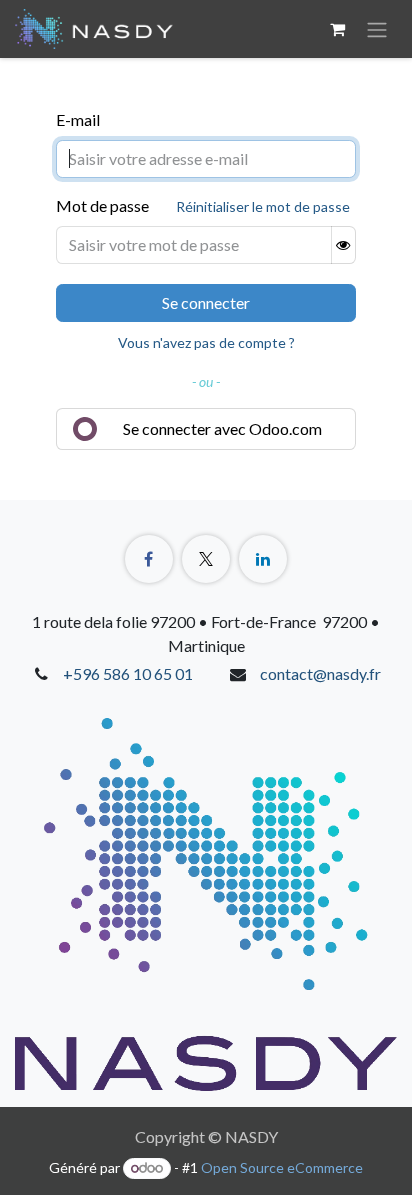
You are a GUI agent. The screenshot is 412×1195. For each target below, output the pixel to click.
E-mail (78, 119)
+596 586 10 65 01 (128, 673)
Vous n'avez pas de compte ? (206, 342)
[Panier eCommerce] (337, 29)
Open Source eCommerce (282, 1167)
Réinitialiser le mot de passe (263, 206)
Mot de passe (102, 205)
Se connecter (206, 302)
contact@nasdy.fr (320, 673)
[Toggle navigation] (377, 29)
